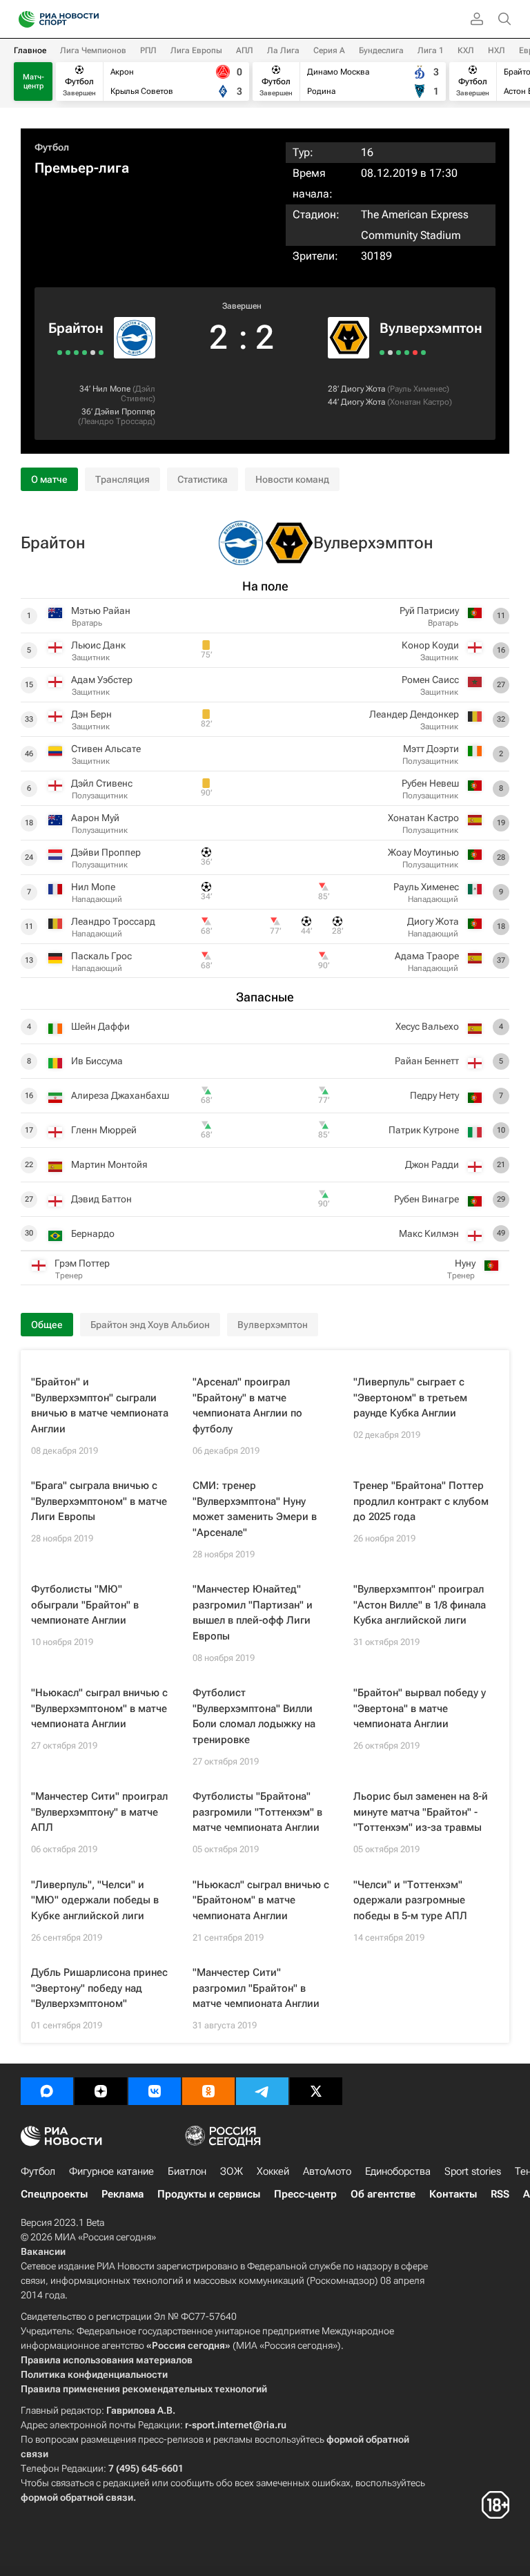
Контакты (453, 2194)
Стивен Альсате (106, 749)
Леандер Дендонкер (414, 714)
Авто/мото (327, 2171)
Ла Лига (283, 50)
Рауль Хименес (418, 389)
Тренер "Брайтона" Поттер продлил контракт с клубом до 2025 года (421, 1501)
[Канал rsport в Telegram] (262, 2091)
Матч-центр (33, 81)
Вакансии (43, 2251)
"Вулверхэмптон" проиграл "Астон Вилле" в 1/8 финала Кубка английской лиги (420, 1605)
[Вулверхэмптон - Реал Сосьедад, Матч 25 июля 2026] (415, 353)
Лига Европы (196, 50)
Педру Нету (434, 1095)
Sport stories (473, 2171)
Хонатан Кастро (420, 402)
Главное (30, 50)
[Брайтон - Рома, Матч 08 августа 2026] (76, 353)
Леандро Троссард (117, 421)
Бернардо (93, 1233)
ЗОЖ (232, 2171)
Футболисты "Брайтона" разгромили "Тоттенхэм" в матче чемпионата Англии (257, 1812)
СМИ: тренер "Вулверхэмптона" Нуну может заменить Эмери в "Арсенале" (255, 1509)
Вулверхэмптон (431, 328)
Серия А (329, 50)
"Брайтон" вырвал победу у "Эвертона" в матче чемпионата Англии (420, 1708)
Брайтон (76, 328)
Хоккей (273, 2171)
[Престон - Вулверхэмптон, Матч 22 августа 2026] (382, 353)
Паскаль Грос (101, 956)
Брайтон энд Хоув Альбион (150, 1325)
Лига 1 (431, 50)
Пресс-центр (305, 2194)
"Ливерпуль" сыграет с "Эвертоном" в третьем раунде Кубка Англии (410, 1397)
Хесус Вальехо (427, 1026)
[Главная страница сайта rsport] (90, 19)
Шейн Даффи (100, 1026)
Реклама (122, 2194)
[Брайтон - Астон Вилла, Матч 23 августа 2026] (101, 353)
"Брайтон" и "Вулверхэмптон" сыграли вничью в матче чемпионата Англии (100, 1405)
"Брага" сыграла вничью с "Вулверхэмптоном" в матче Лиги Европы (99, 1501)
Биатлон (187, 2171)
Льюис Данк (98, 645)
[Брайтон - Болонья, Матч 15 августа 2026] (85, 353)
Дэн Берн (91, 714)
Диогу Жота (363, 389)
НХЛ (497, 50)
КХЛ (466, 50)
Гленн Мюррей (104, 1130)
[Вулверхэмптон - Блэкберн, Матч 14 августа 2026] (390, 353)
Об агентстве (383, 2194)
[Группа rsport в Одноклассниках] (208, 2091)
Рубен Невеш (430, 783)
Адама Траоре (427, 956)
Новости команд (292, 479)
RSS (500, 2194)
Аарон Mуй (95, 818)
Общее (47, 1325)
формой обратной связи (77, 2497)
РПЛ (148, 50)
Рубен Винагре (426, 1199)
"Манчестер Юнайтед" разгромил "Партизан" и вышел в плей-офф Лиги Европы (253, 1613)
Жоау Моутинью (423, 852)
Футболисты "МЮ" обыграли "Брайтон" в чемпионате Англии (85, 1605)
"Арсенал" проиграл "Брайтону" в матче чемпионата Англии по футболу (247, 1405)
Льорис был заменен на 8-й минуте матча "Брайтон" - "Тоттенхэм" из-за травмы (421, 1812)
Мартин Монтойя (109, 1164)
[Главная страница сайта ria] (22, 19)
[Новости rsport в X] (316, 2091)
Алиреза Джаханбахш (120, 1095)
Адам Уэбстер (102, 680)
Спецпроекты (54, 2194)
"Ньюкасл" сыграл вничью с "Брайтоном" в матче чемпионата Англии (261, 1900)
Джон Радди (432, 1164)
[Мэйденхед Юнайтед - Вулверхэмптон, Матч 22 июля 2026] (423, 353)
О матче (49, 479)
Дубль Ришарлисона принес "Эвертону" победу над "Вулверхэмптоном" (99, 1988)
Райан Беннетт (427, 1061)
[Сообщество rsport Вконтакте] (155, 2091)
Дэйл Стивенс (138, 394)
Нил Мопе (111, 389)
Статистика (203, 479)
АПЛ (245, 50)
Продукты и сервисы (209, 2194)
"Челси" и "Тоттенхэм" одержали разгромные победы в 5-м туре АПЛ (410, 1900)
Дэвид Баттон (101, 1199)
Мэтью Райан (101, 611)
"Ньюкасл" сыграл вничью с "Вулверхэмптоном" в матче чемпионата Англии (99, 1708)
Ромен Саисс (430, 680)
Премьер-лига (82, 168)
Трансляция (122, 479)
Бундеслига (381, 50)
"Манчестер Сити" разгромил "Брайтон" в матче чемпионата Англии (256, 1988)
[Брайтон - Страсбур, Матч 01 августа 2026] (60, 353)
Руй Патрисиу (429, 611)
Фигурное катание (111, 2171)
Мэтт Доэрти (431, 749)
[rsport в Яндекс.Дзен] (101, 2091)
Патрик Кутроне (424, 1130)
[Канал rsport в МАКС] (47, 2091)
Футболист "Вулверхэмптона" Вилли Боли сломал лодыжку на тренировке (254, 1716)
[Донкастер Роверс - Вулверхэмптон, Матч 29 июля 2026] (407, 353)
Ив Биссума (97, 1061)
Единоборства (398, 2171)
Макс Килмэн (429, 1233)
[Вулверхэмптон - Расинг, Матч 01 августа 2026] (399, 353)
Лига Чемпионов (93, 50)
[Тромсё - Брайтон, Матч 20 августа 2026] (93, 353)
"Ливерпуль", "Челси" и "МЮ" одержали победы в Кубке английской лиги (95, 1900)
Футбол (52, 147)
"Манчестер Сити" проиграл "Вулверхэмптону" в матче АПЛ (99, 1812)
